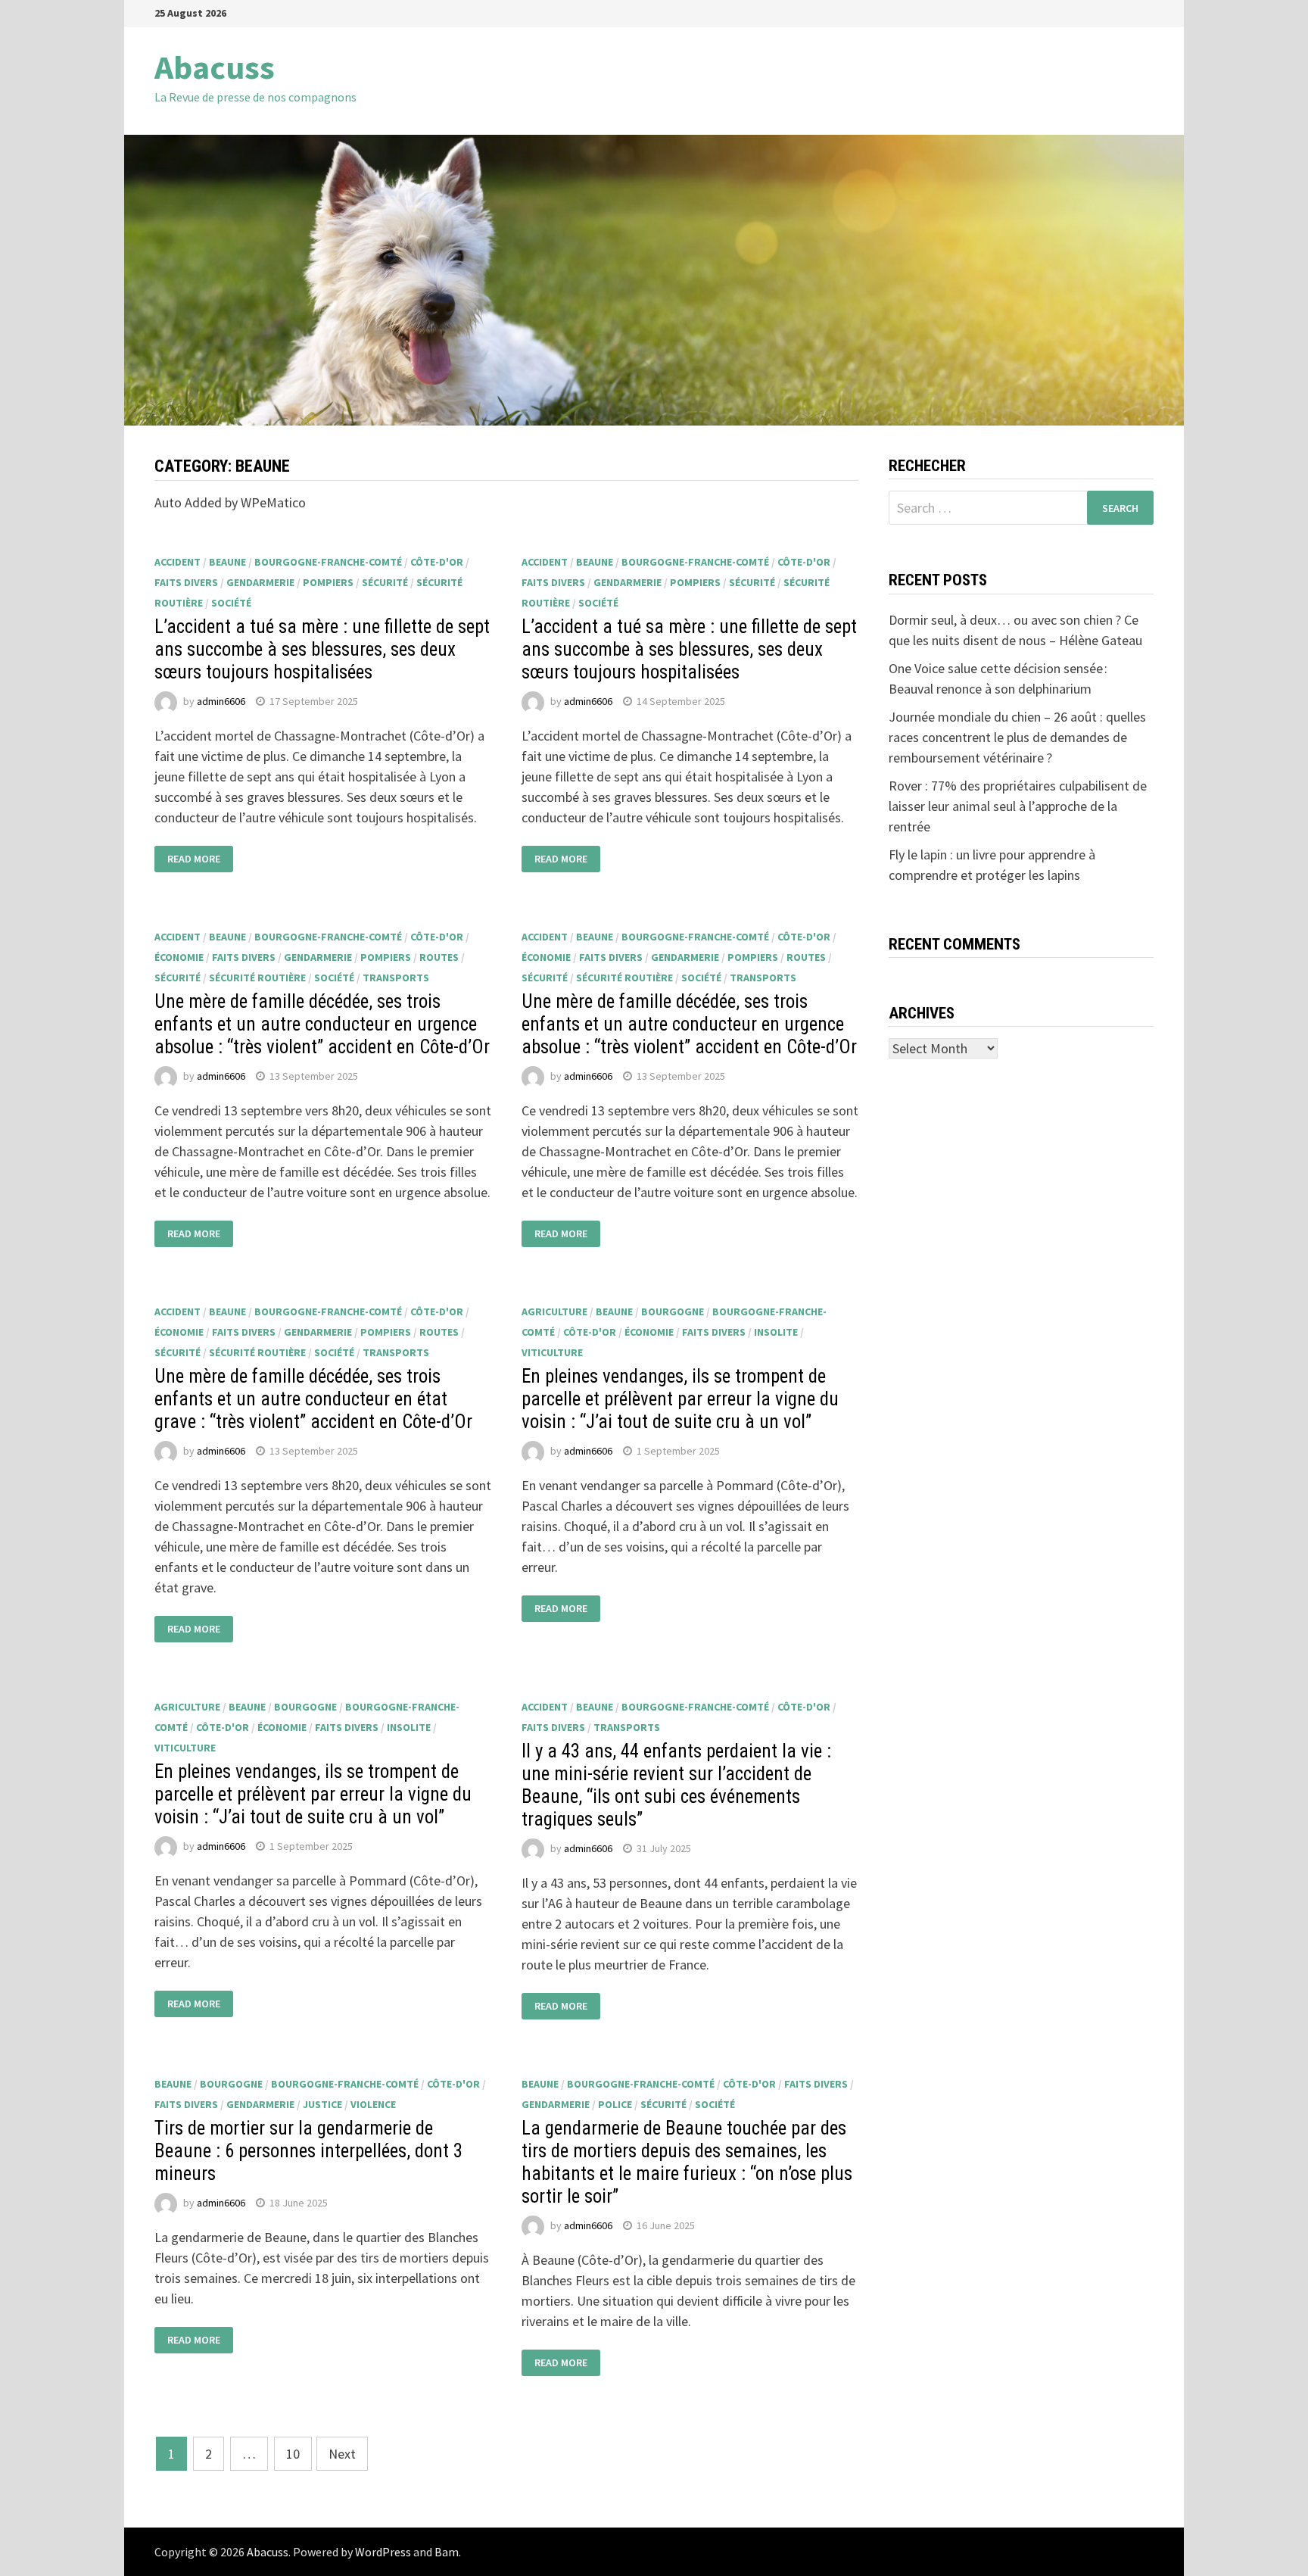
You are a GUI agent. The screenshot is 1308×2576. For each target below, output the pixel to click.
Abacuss (215, 67)
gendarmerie (260, 582)
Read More (194, 859)
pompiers (328, 582)
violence (373, 2104)
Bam (447, 2552)
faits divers (186, 582)
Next (342, 2454)
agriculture (554, 1311)
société (231, 603)
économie (179, 957)
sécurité (385, 582)
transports (396, 978)
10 (293, 2454)
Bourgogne (673, 1311)
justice (322, 2104)
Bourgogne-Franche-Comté (328, 562)
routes (439, 957)
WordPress (383, 2552)
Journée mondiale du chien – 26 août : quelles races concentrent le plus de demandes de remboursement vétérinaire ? (1017, 737)
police (615, 2104)
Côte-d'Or (437, 562)
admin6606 (221, 701)
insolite (776, 1332)
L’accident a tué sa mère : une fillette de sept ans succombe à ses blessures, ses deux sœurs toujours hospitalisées (322, 649)
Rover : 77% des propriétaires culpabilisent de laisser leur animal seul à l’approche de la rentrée (1018, 806)
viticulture (552, 1352)
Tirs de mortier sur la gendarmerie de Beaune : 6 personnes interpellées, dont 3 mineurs (308, 2151)
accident (178, 562)
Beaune (227, 562)
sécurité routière (257, 978)
